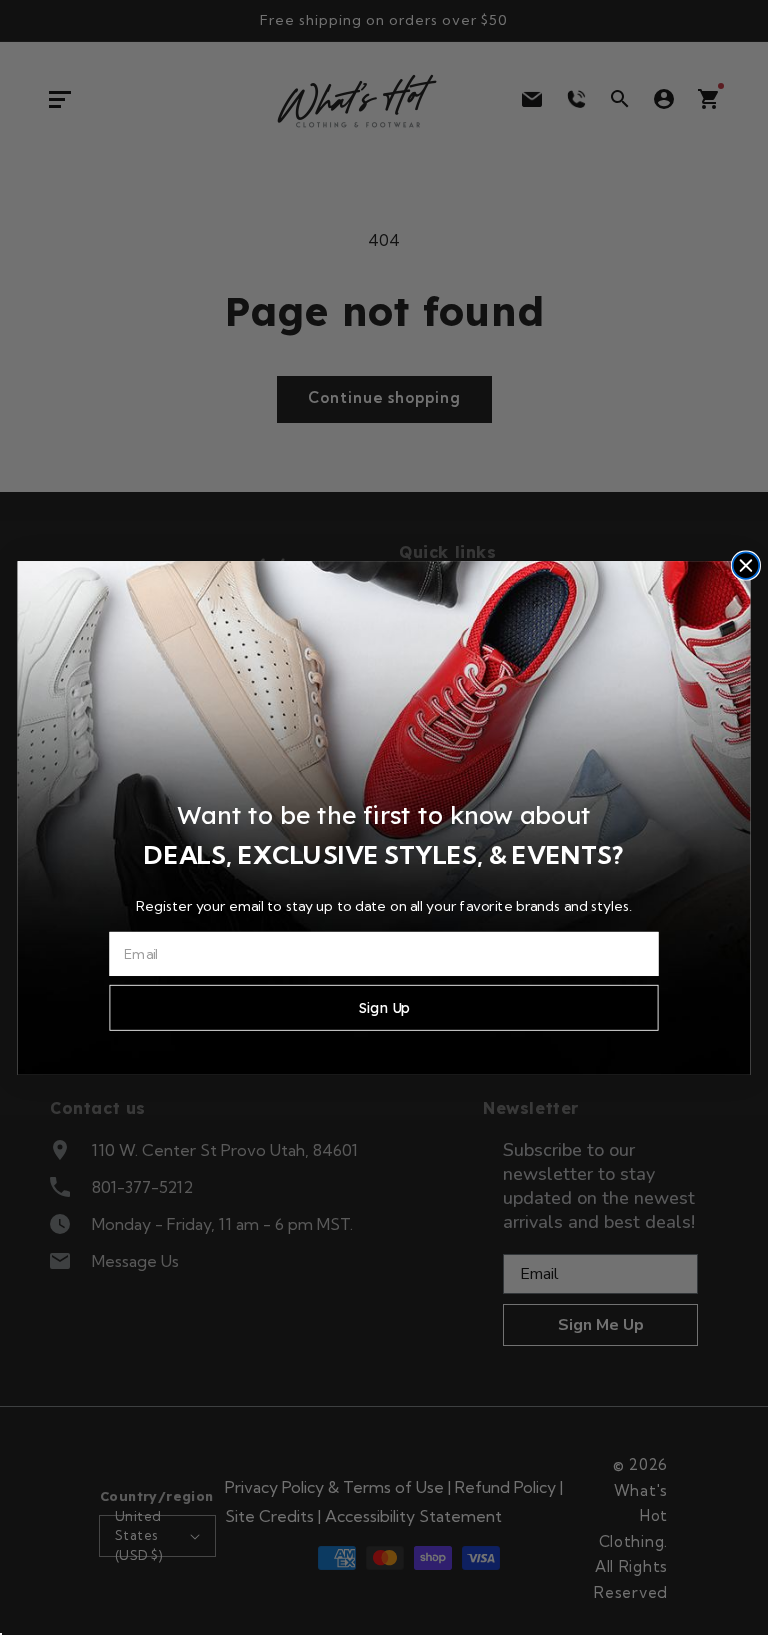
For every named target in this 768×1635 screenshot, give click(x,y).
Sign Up (384, 1007)
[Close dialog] (746, 565)
